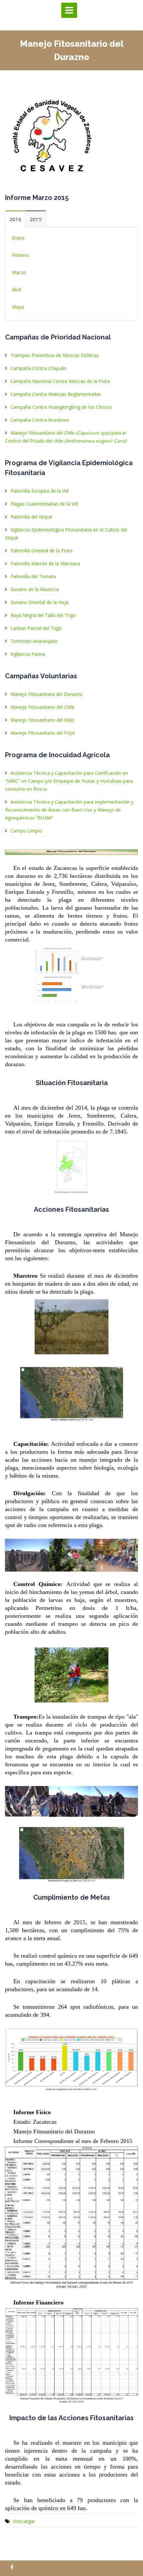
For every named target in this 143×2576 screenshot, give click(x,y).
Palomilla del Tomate (33, 576)
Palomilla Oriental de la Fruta (41, 551)
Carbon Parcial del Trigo (36, 628)
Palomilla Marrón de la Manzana (45, 563)
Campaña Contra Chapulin (38, 368)
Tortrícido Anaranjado (34, 641)
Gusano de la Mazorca (35, 589)
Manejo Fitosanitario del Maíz (42, 720)
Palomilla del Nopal (31, 517)
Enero (18, 238)
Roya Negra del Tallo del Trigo (43, 615)
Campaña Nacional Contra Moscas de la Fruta (60, 381)
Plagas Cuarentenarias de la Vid (44, 504)
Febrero (20, 255)
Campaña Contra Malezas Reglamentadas (56, 394)
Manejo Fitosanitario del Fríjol (43, 733)
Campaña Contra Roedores (40, 420)
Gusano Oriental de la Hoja (39, 602)
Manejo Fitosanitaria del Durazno (46, 694)
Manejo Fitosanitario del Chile (42, 707)
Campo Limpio (26, 831)
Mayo (18, 307)
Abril (17, 290)
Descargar (24, 2521)
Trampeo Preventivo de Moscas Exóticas (55, 355)
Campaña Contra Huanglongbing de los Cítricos (61, 407)
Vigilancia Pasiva (28, 654)
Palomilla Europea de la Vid (39, 491)
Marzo (19, 272)
